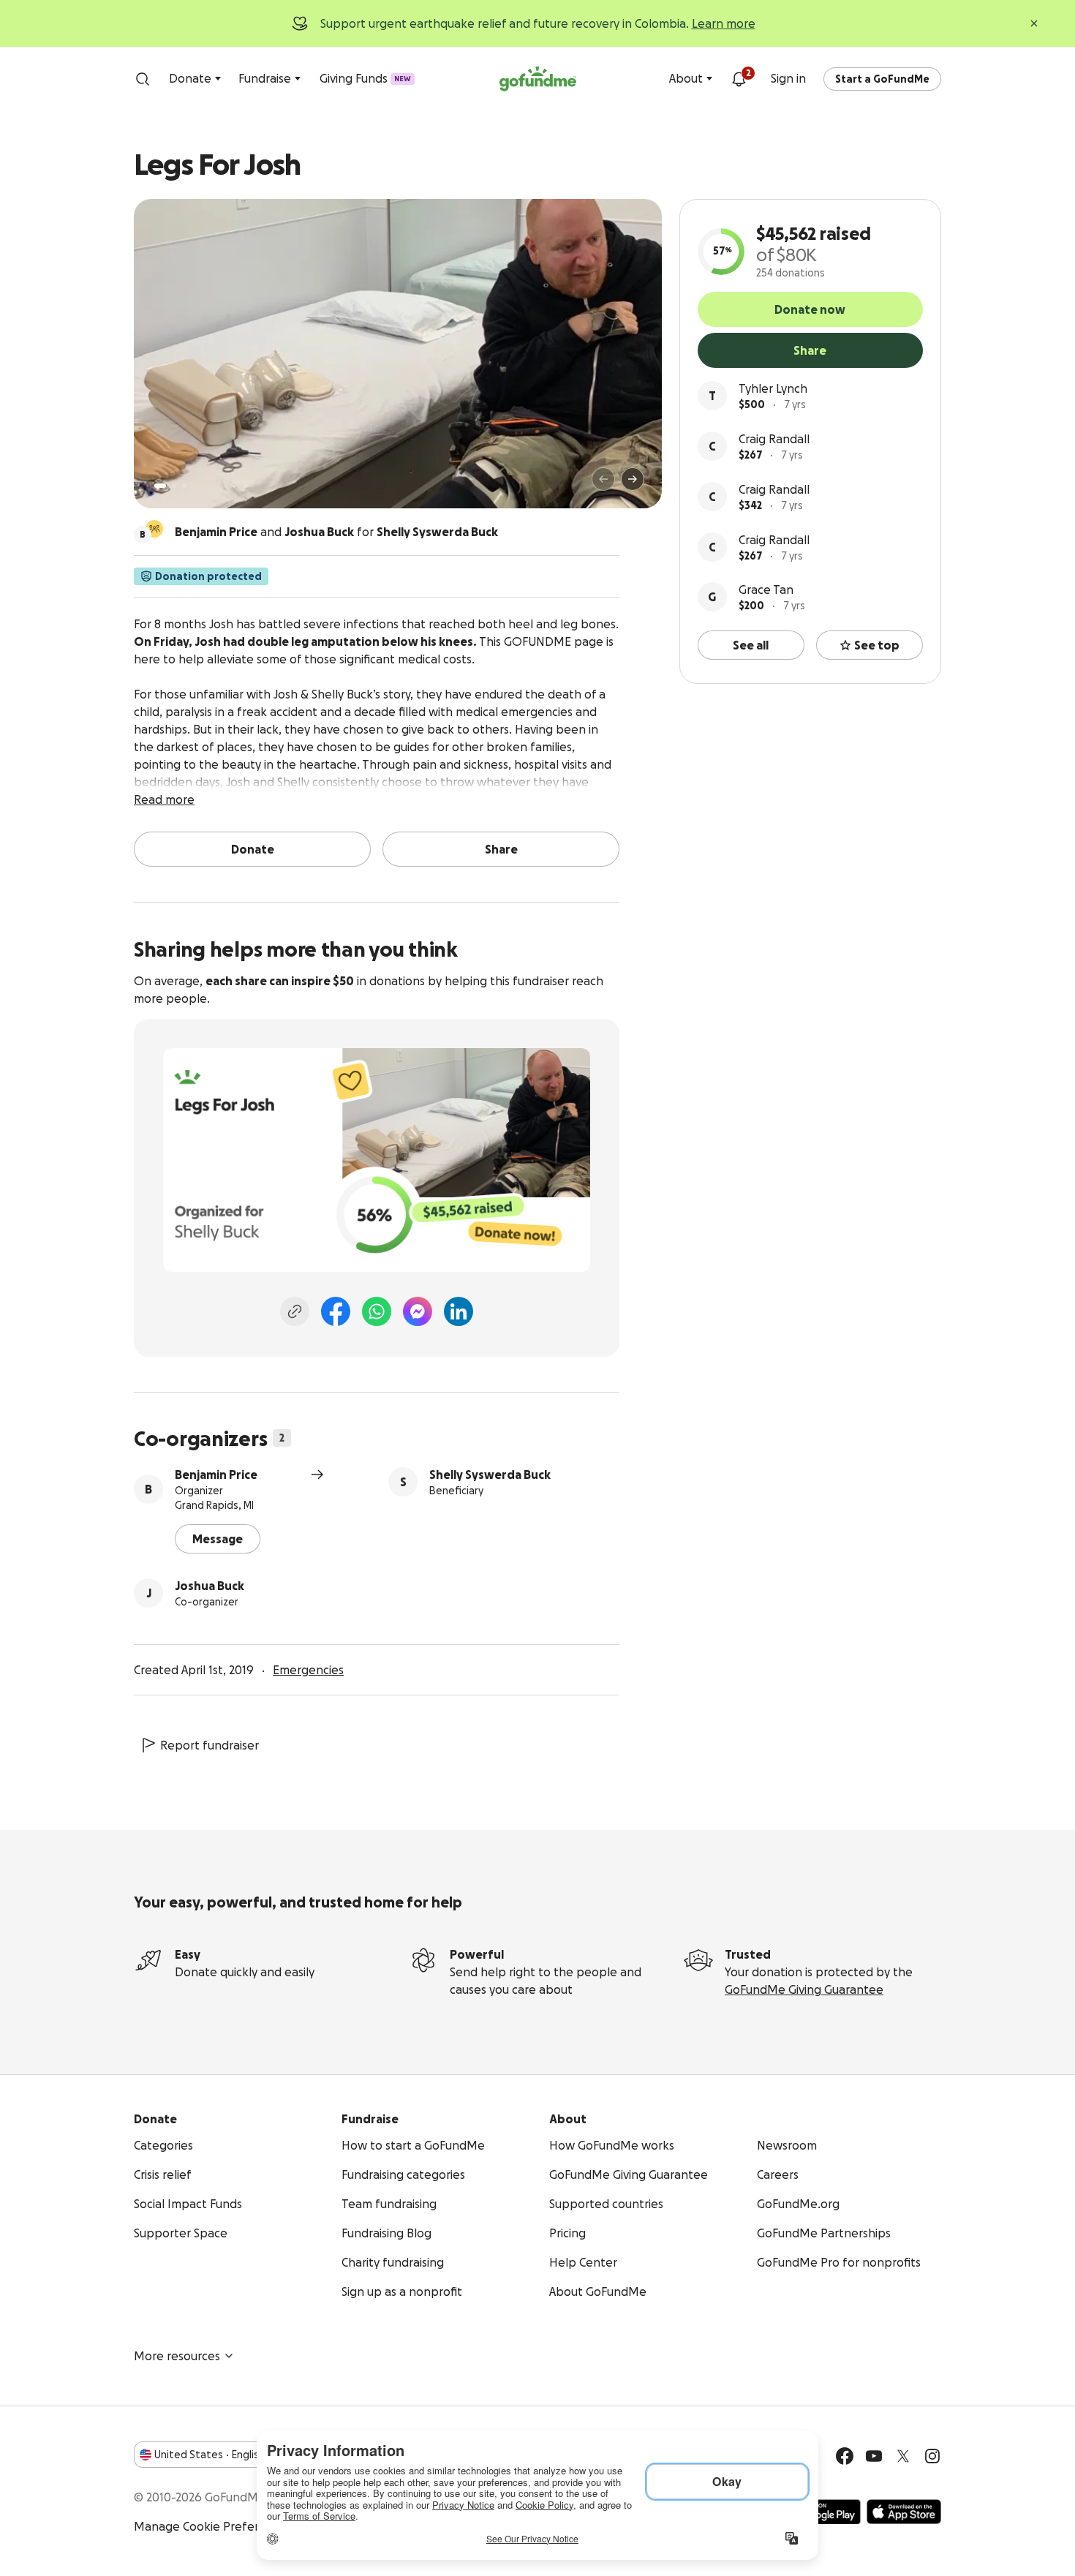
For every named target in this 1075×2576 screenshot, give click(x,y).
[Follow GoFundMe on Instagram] (932, 2456)
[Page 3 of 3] (184, 486)
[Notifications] (739, 79)
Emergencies (308, 1670)
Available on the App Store (904, 2512)
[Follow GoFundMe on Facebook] (845, 2456)
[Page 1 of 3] (160, 486)
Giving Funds (365, 78)
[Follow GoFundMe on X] (903, 2456)
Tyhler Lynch (773, 388)
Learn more (724, 23)
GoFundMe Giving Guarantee (804, 1989)
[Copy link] (295, 1311)
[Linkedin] (459, 1311)
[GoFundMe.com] (538, 79)
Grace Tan (766, 590)
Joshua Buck (210, 1586)
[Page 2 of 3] (174, 486)
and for (336, 532)
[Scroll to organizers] (154, 529)
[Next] (633, 479)
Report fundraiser (210, 1745)
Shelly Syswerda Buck (490, 1475)
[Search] (143, 79)
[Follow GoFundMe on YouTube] (874, 2456)
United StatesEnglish (210, 2455)
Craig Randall (774, 439)
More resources (177, 2356)
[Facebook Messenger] (418, 1311)
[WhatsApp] (377, 1311)
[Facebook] (336, 1311)
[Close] (1034, 23)
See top (877, 645)
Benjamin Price (216, 1475)
